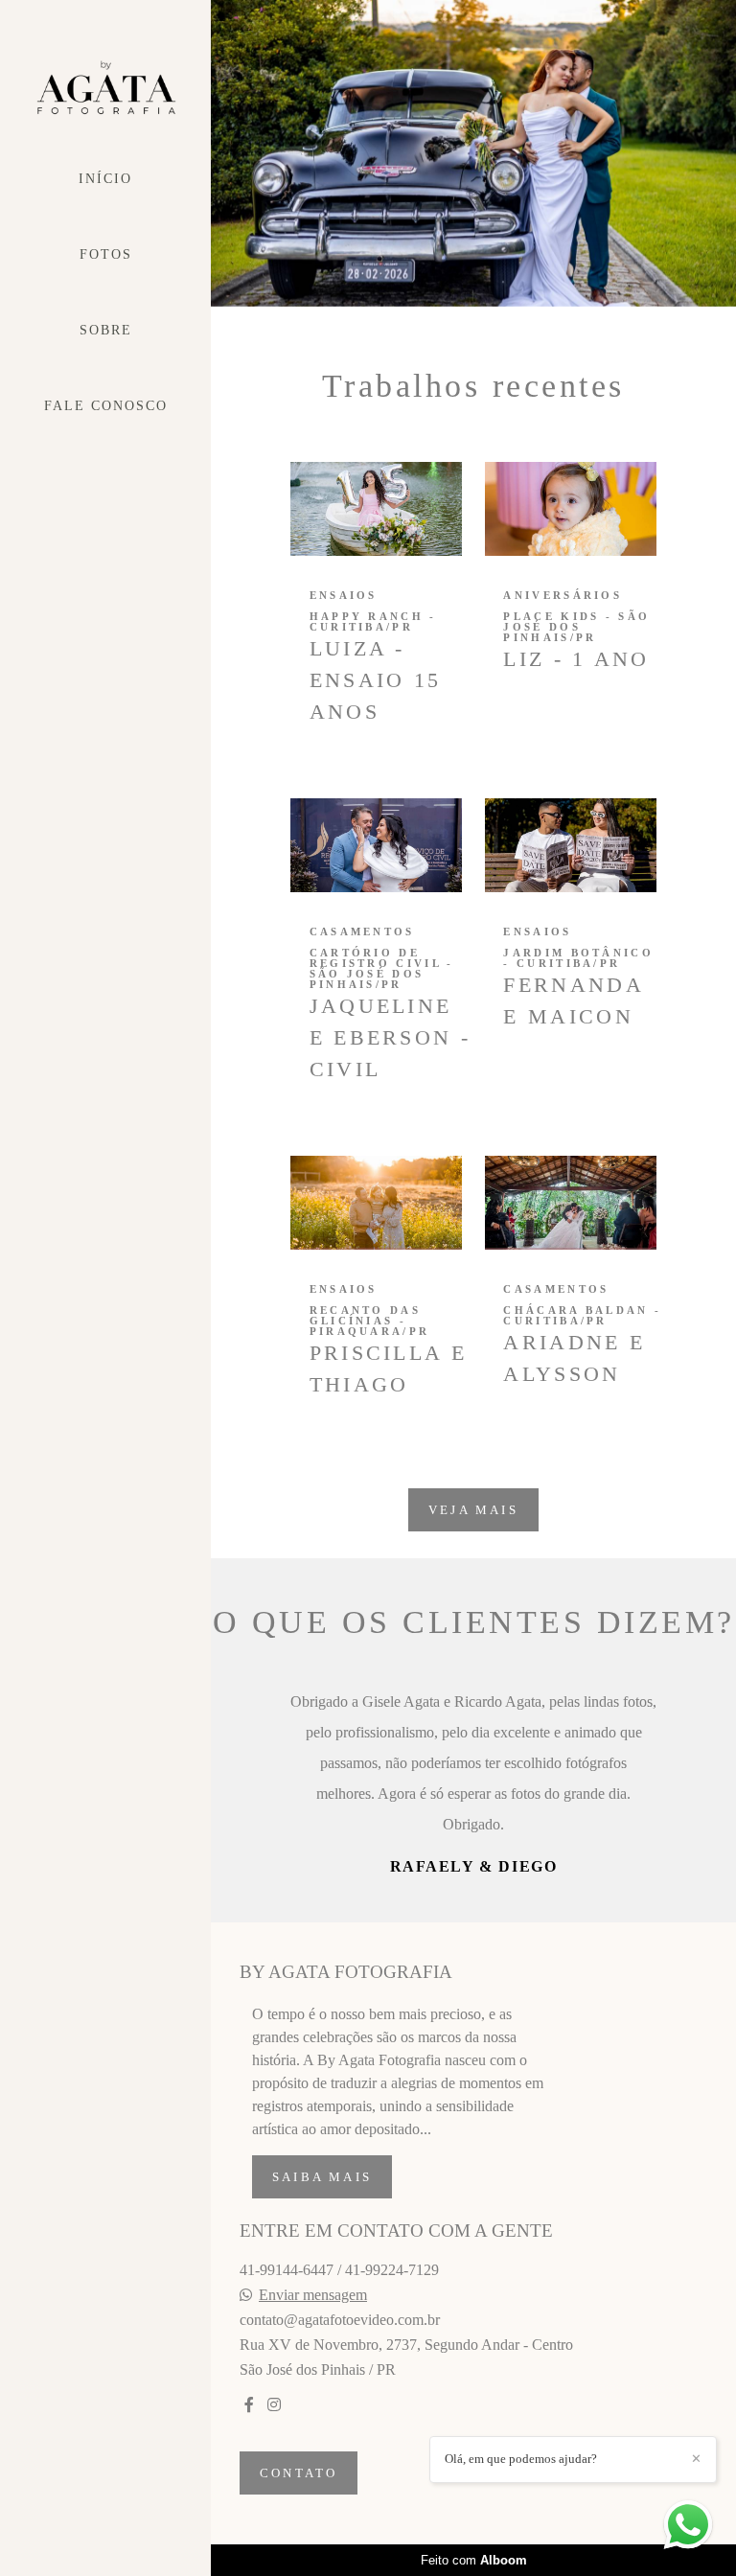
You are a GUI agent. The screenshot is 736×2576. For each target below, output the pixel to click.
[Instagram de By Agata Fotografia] (274, 2558)
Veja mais (473, 1510)
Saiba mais (322, 2330)
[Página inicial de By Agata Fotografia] (105, 88)
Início (105, 179)
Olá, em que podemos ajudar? (521, 2459)
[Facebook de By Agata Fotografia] (249, 2558)
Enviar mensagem (313, 2449)
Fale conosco (106, 406)
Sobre (106, 330)
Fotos (106, 254)
